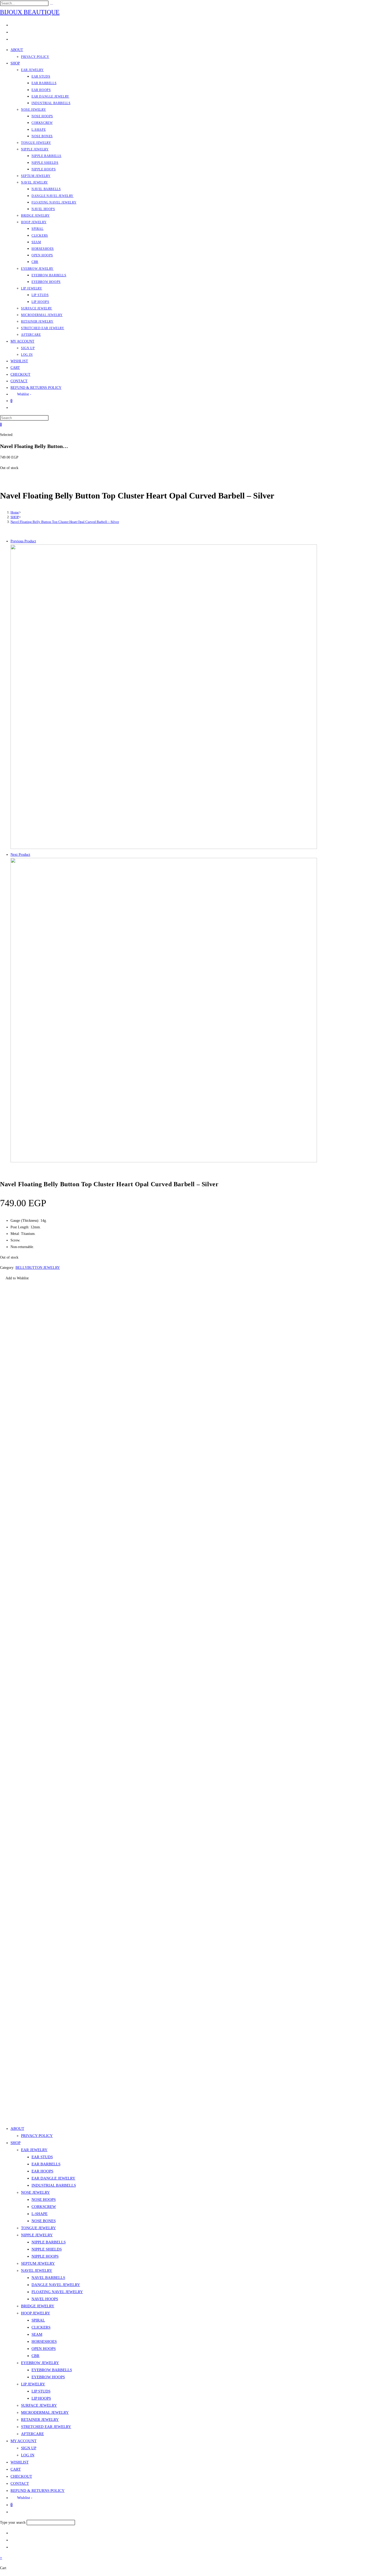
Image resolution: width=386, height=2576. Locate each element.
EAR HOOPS (42, 2171)
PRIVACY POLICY (37, 2136)
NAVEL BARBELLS (48, 2278)
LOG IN (28, 2455)
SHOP (15, 2143)
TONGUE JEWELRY (38, 2228)
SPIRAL (38, 2320)
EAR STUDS (42, 2157)
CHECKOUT (21, 2476)
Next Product (20, 855)
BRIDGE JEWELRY (38, 2306)
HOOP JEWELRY (36, 2313)
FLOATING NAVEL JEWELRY (57, 2292)
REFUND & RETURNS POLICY (38, 2491)
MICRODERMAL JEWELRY (45, 2412)
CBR (35, 2356)
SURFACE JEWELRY (39, 2405)
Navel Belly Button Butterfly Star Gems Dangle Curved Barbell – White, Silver (63, 2092)
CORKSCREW (44, 2207)
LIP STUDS (41, 2391)
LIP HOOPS (41, 2398)
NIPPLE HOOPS (45, 2256)
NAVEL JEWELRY (37, 2270)
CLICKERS (41, 2327)
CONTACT (20, 2483)
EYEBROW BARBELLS (52, 2370)
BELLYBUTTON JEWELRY (38, 1268)
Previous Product (23, 541)
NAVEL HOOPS (45, 2299)
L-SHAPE (40, 2214)
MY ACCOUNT (24, 2441)
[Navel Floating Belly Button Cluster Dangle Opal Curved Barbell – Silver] (164, 848)
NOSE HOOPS (44, 2200)
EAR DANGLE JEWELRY (53, 2178)
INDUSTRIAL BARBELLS (54, 2185)
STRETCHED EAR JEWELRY (46, 2427)
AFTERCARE (32, 2434)
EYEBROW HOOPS (48, 2377)
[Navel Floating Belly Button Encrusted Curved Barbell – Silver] (164, 1161)
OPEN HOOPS (44, 2349)
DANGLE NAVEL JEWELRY (56, 2285)
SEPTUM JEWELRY (38, 2263)
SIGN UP (29, 2448)
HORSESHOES (44, 2341)
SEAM (37, 2334)
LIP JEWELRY (33, 2384)
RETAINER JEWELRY (40, 2420)
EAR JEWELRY (34, 2150)
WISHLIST (20, 2462)
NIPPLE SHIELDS (47, 2249)
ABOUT (17, 2129)
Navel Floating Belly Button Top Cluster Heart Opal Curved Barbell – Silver (65, 522)
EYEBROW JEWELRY (40, 2363)
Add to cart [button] (9, 2108)
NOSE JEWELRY (35, 2192)
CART (16, 2469)
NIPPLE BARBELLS (49, 2242)
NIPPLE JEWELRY (37, 2235)
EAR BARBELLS (46, 2164)
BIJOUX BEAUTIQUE (30, 12)
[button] (14, 1278)
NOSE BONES (44, 2221)
